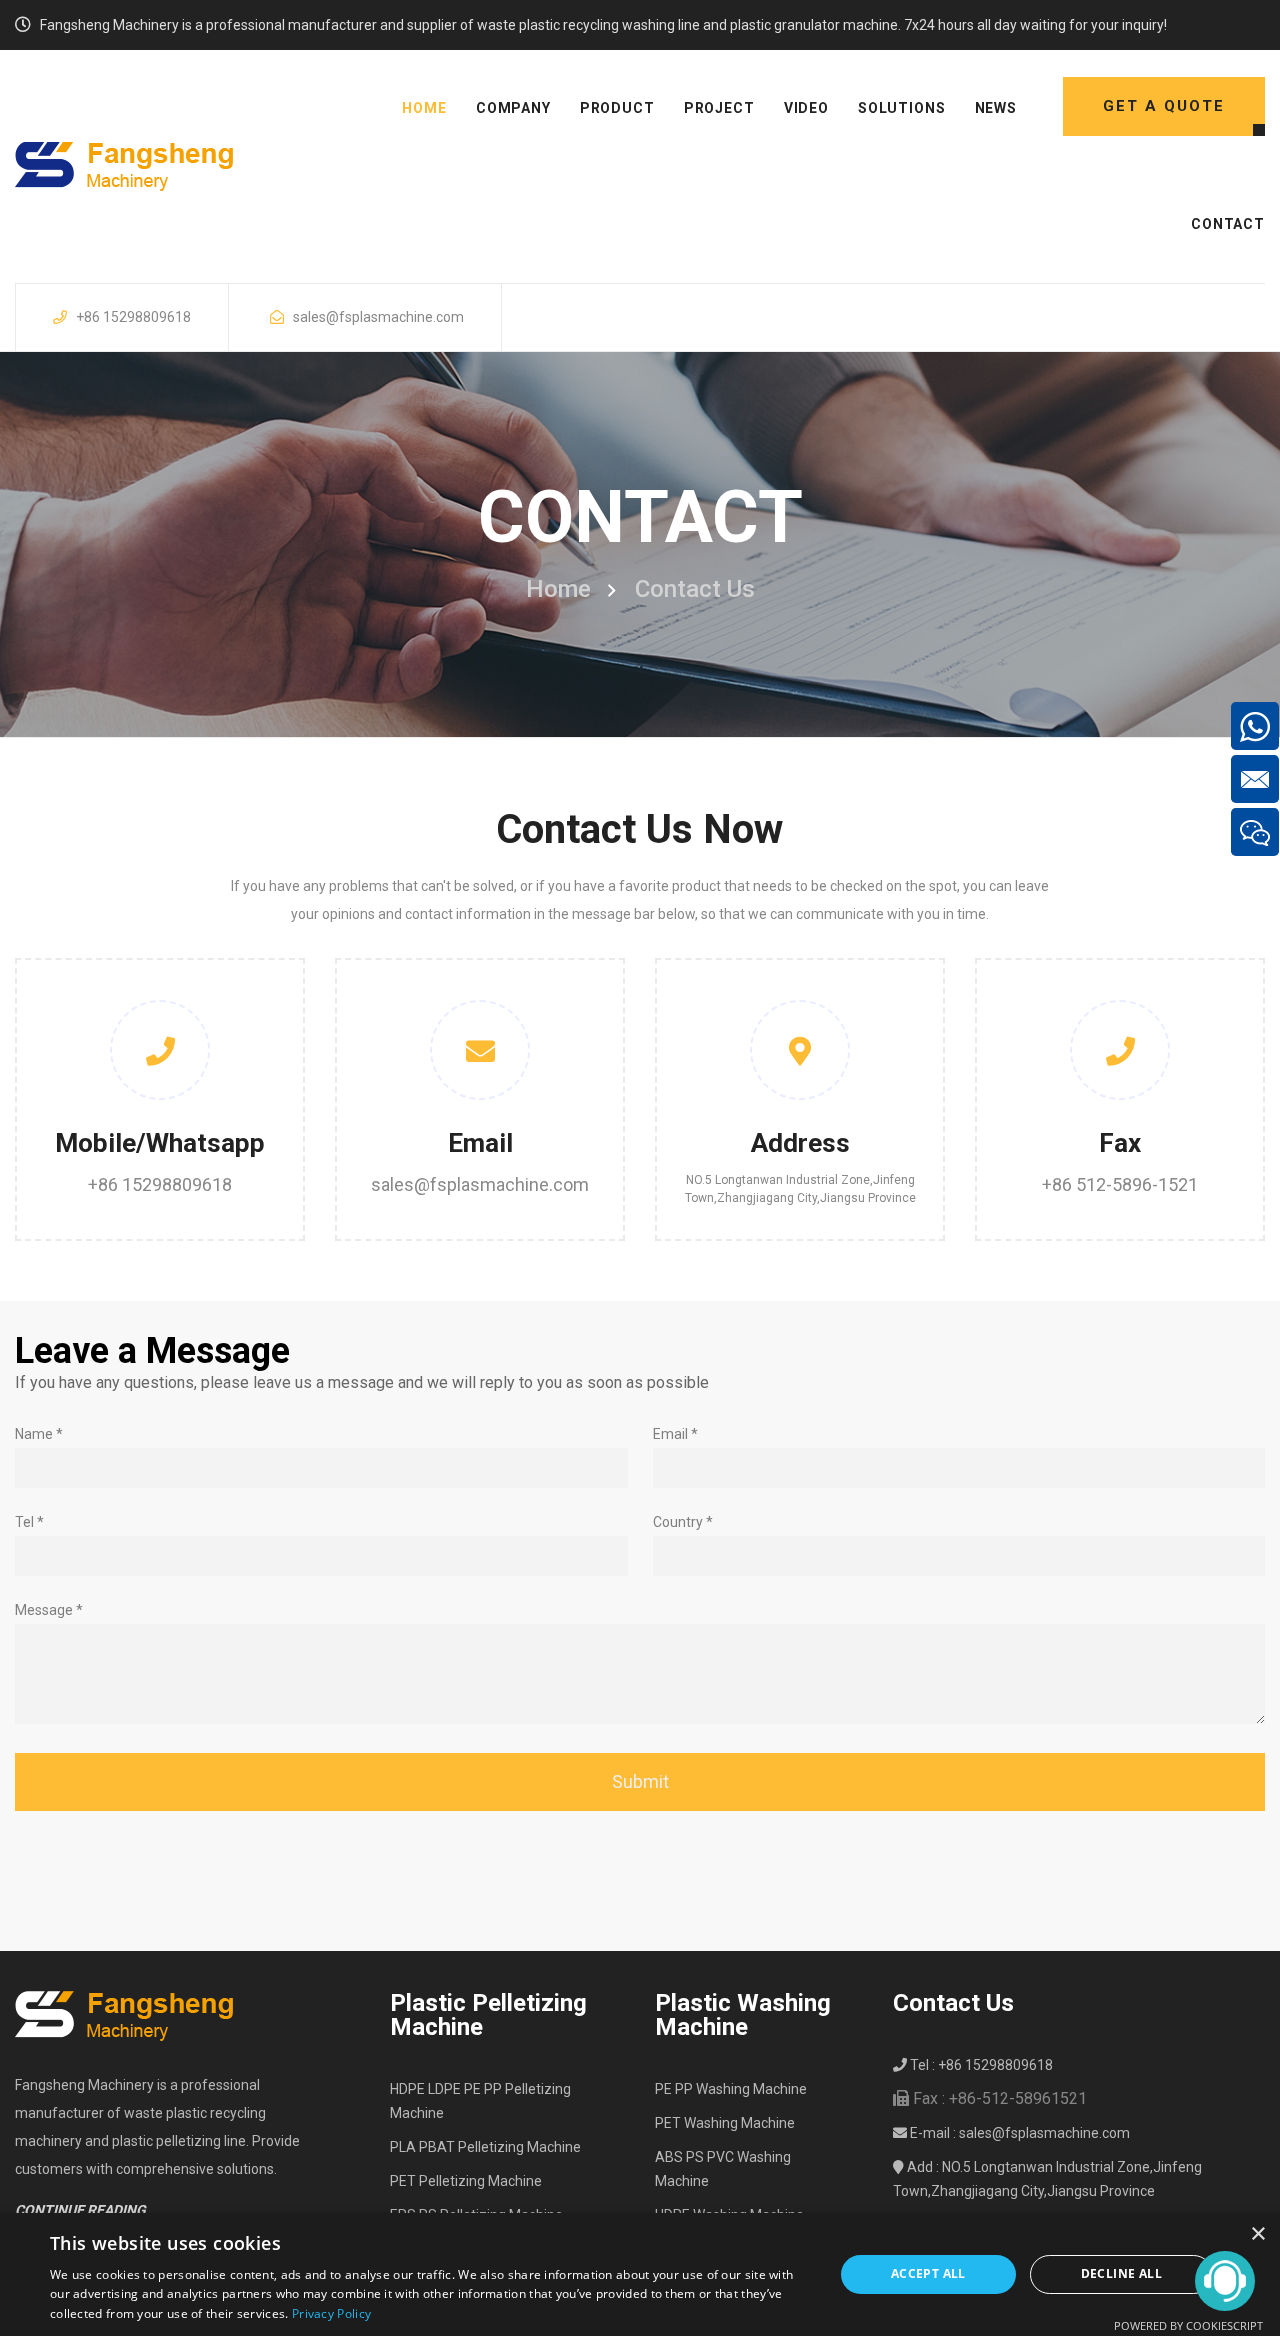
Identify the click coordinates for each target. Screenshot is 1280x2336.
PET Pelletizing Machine (466, 2181)
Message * (49, 1610)
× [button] (1257, 2234)
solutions (902, 108)
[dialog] (640, 2274)
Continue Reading (80, 2210)
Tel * (29, 1522)
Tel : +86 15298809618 (980, 2065)
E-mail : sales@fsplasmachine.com (1018, 2133)
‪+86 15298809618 (160, 1184)
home (424, 108)
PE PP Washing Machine (731, 2089)
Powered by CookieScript (1188, 2325)
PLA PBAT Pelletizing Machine (485, 2147)
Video (806, 108)
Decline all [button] (1121, 2273)
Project (719, 108)
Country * (683, 1522)
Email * (675, 1434)
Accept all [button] (928, 2273)
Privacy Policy (331, 2313)
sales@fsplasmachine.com (378, 317)
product (617, 108)
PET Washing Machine (725, 2123)
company (513, 108)
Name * (39, 1434)
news (996, 108)
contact (1228, 224)
